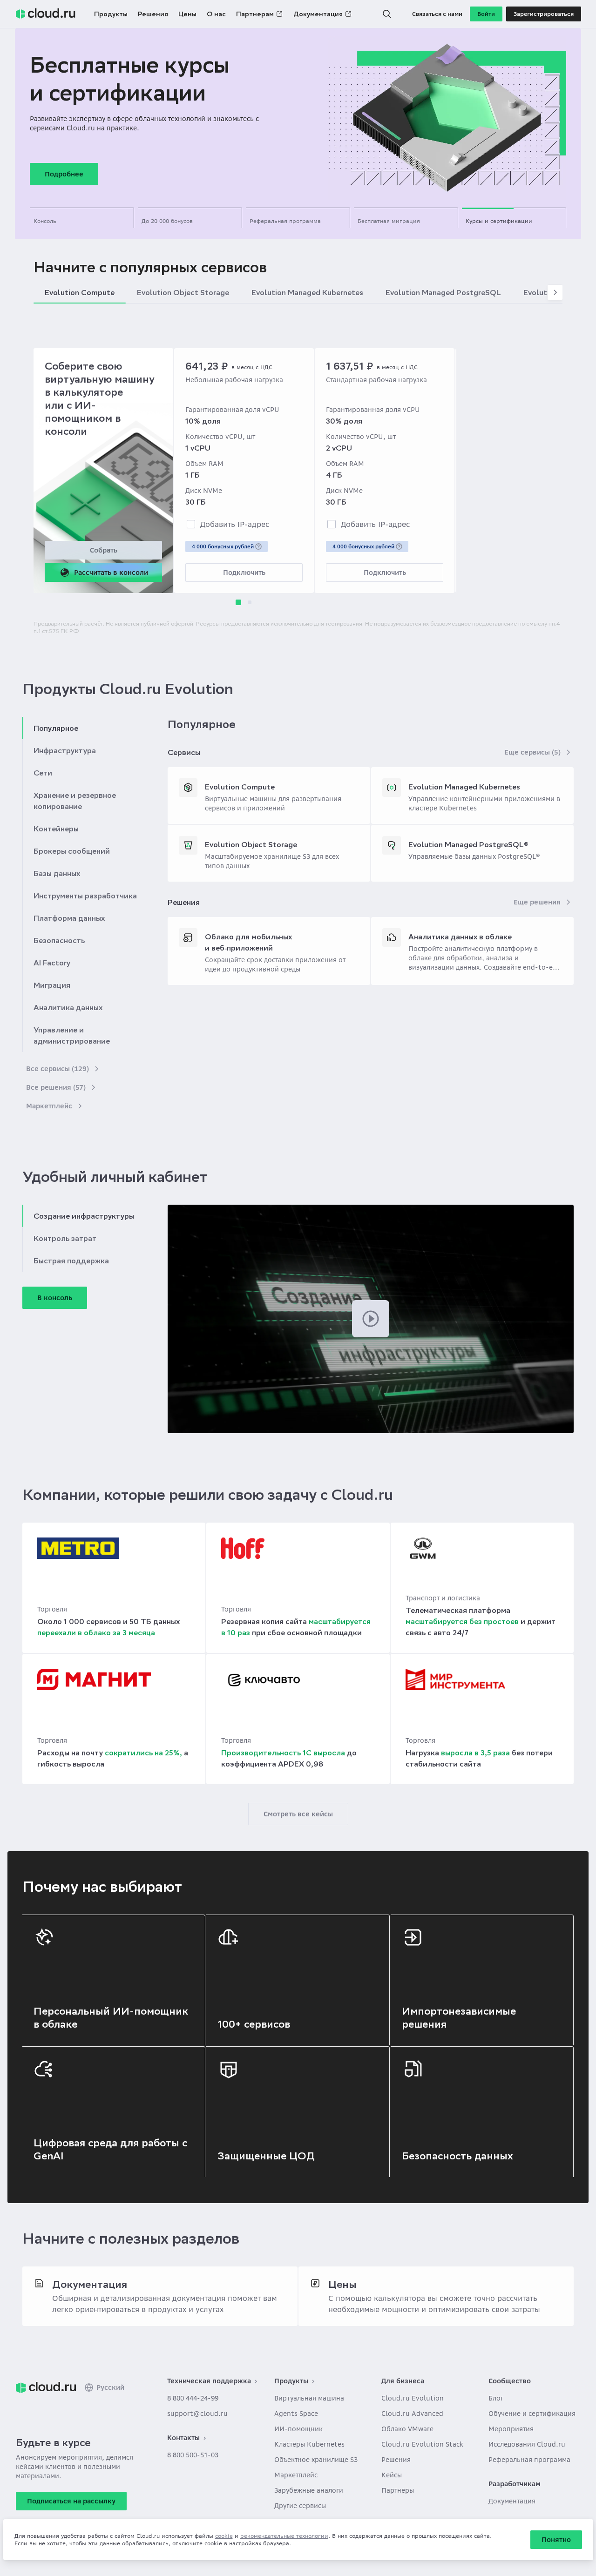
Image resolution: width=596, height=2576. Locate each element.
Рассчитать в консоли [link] (111, 573)
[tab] (82, 218)
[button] (387, 14)
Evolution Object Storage (251, 844)
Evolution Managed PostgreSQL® (468, 844)
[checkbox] (191, 524)
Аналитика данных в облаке (460, 937)
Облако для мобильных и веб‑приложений (248, 942)
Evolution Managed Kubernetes (464, 787)
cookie (224, 2536)
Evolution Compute (240, 787)
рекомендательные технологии (284, 2536)
